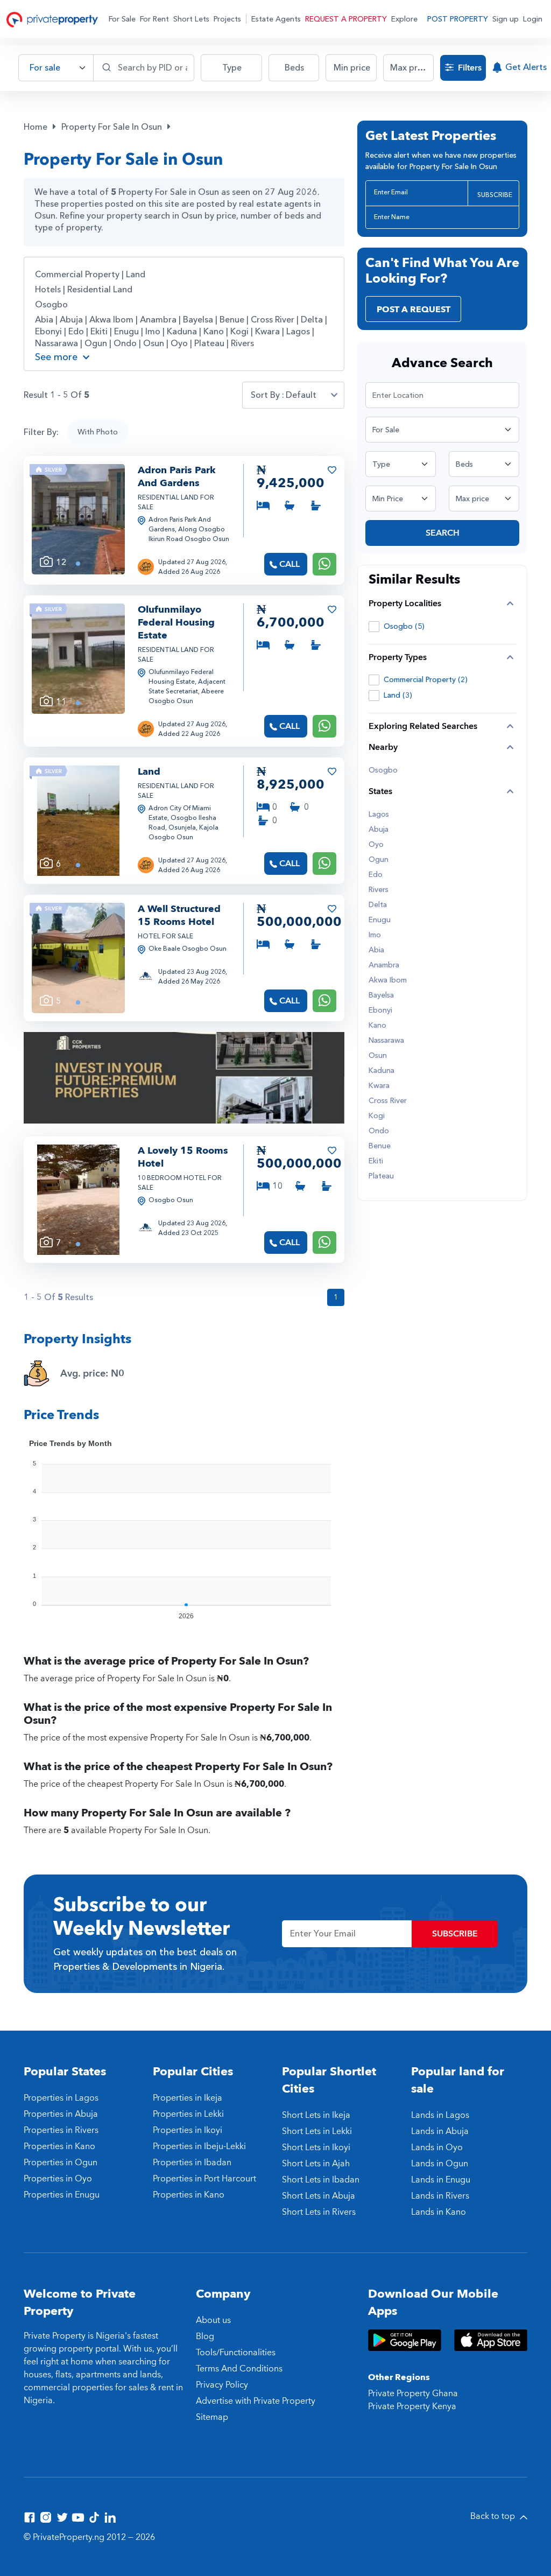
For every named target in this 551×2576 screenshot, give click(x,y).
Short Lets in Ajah (316, 2164)
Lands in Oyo (437, 2147)
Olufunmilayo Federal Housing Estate (176, 623)
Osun (154, 343)
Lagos (298, 332)
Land (136, 275)
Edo (76, 332)
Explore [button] (404, 19)
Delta (312, 320)
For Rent (154, 19)
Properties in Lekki (188, 2114)
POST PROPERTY (458, 19)
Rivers (242, 343)
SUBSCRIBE (495, 195)
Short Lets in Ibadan (321, 2180)
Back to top (494, 2516)
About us (213, 2320)
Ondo (125, 343)
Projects (227, 19)
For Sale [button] (122, 19)
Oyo (179, 343)
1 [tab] (78, 564)
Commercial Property (77, 275)
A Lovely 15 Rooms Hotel (183, 1157)
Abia (44, 320)
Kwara (267, 332)
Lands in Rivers (440, 2196)
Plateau (209, 343)
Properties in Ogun (61, 2163)
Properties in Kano (59, 2146)
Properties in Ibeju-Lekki (199, 2146)
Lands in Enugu (441, 2180)
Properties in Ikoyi (188, 2130)
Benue (232, 320)
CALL (289, 564)
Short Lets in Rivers (319, 2212)
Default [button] (301, 395)
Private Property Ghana (413, 2393)
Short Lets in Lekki (317, 2131)
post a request (414, 310)
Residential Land (100, 290)
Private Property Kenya (412, 2406)
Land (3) (398, 695)
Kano (214, 332)
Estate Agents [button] (276, 19)
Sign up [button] (506, 19)
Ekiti (99, 332)
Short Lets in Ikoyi (316, 2147)
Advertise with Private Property (256, 2401)
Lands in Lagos (440, 2115)
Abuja (71, 320)
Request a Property (346, 19)
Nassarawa (56, 343)
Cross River (273, 320)
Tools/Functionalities (236, 2353)
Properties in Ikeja (188, 2098)
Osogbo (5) (404, 626)
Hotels (48, 290)
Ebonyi (48, 332)
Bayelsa (198, 320)
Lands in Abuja (440, 2131)
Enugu (126, 332)
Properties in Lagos (61, 2098)
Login (533, 19)
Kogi (239, 332)
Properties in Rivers (61, 2130)
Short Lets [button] (191, 19)
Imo (153, 332)
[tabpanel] (78, 519)
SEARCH (443, 533)
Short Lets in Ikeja (316, 2115)
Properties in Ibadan (192, 2163)
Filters (469, 68)
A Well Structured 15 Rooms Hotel (179, 915)
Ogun (96, 343)
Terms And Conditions (239, 2369)
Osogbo (51, 305)
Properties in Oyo (58, 2179)
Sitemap (212, 2417)
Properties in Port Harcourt (204, 2179)
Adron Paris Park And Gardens (177, 477)
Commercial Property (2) (426, 680)
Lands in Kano (439, 2212)
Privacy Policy (222, 2385)
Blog (205, 2336)
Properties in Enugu (62, 2195)
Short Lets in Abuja (319, 2196)
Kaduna (182, 332)
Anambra (158, 320)
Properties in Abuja (61, 2114)
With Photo (98, 432)
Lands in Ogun (440, 2164)
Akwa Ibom (111, 320)
